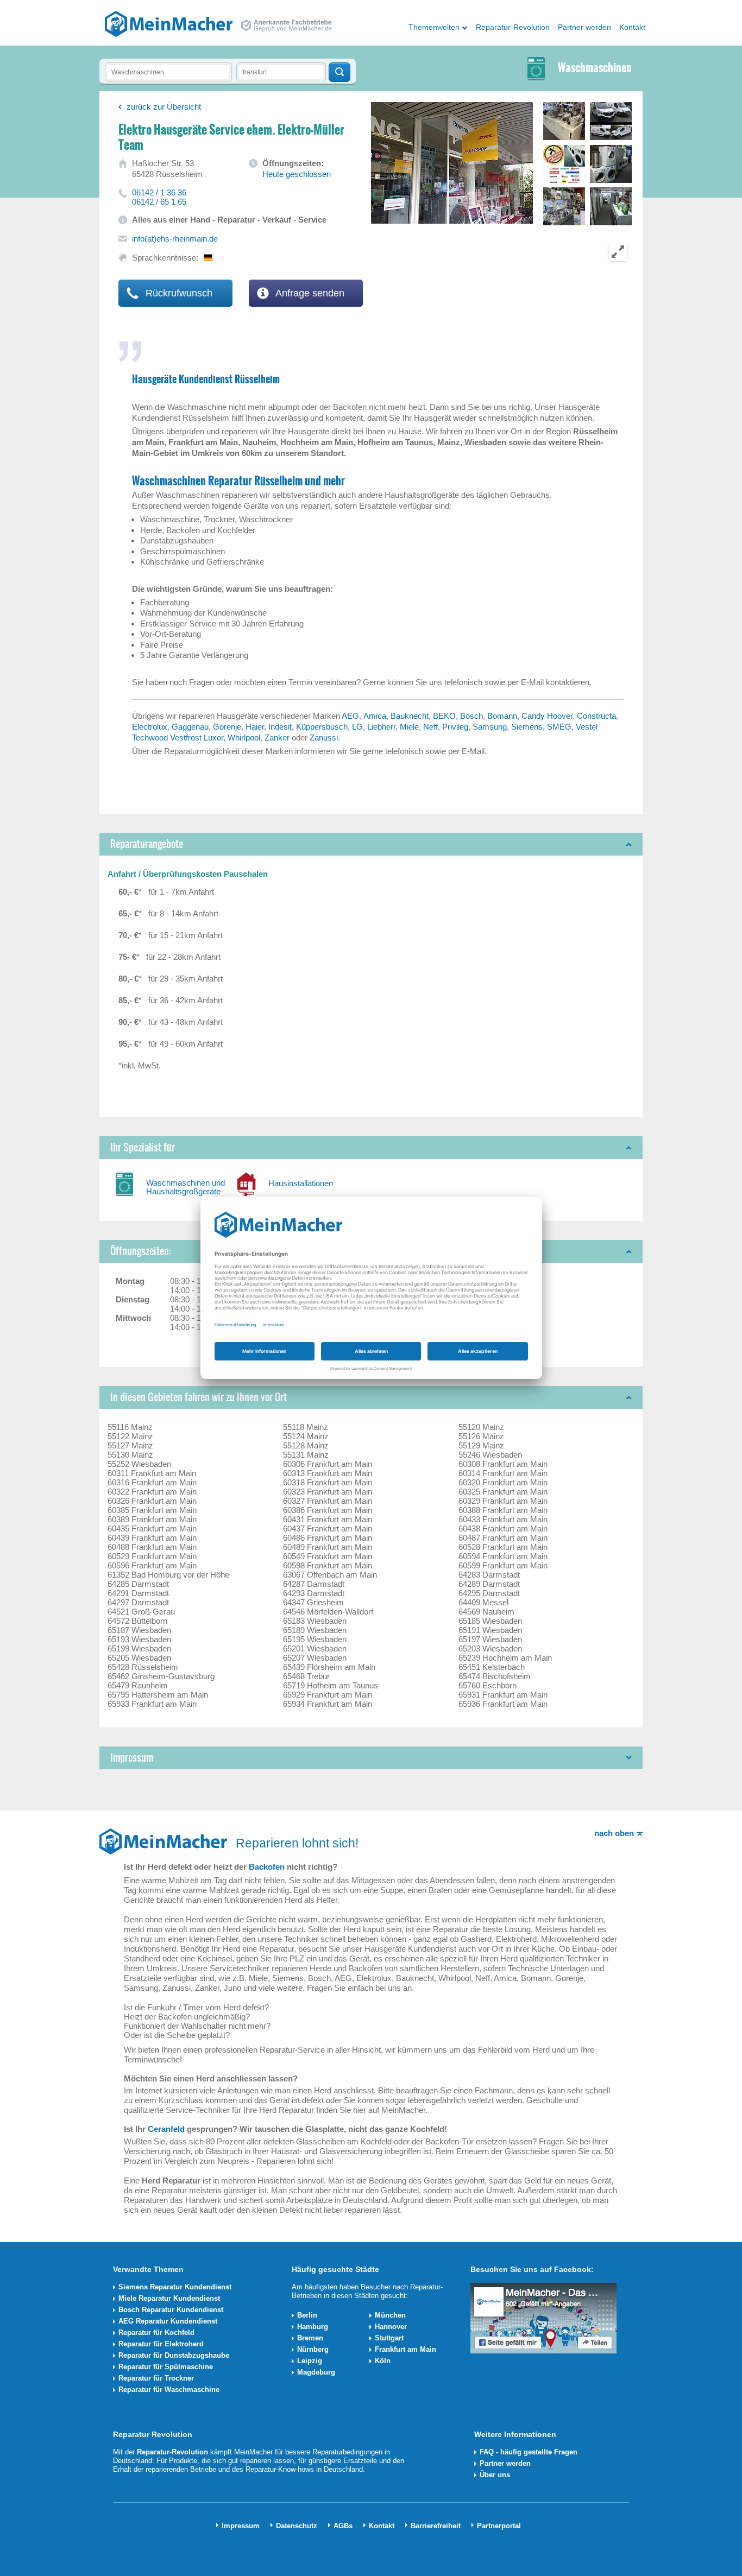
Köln (383, 2361)
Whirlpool (244, 738)
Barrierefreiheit (436, 2526)
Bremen (310, 2338)
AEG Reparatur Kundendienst (168, 2321)
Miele (409, 727)
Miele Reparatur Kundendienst (169, 2298)
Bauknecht (410, 716)
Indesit (280, 727)
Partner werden (584, 27)
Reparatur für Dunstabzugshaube (174, 2355)
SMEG (559, 727)
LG (357, 727)
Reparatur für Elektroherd (161, 2344)
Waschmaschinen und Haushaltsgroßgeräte (185, 1187)
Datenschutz (297, 2526)
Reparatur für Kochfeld (156, 2333)
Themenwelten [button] (434, 27)
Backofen (267, 1867)
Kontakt (632, 27)
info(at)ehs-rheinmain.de (175, 239)
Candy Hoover (547, 716)
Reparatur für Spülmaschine (166, 2367)
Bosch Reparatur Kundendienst (171, 2310)
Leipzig (310, 2361)
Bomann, (504, 716)
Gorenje (227, 727)
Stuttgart (389, 2338)
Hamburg (313, 2327)
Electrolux (150, 727)
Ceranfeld (166, 2129)
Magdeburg (316, 2372)
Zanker (277, 738)
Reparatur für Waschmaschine (169, 2390)
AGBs (343, 2526)
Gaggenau (190, 727)
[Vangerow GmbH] (169, 23)
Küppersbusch (322, 727)
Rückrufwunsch (178, 293)
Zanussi (324, 738)
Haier (255, 727)
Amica (375, 716)
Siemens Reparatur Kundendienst (175, 2287)
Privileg (455, 727)
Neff (430, 727)
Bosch (471, 716)
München (390, 2315)
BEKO (444, 716)
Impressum (241, 2526)
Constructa (596, 716)
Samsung (490, 727)
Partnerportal (499, 2526)
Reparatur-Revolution (513, 27)
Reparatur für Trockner (156, 2378)
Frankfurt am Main (405, 2349)
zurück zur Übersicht (164, 107)
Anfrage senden (309, 293)
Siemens (527, 727)
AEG (350, 716)
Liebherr (381, 727)
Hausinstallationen (301, 1183)
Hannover (391, 2327)
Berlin (307, 2315)
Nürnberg (313, 2349)
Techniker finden (339, 72)
